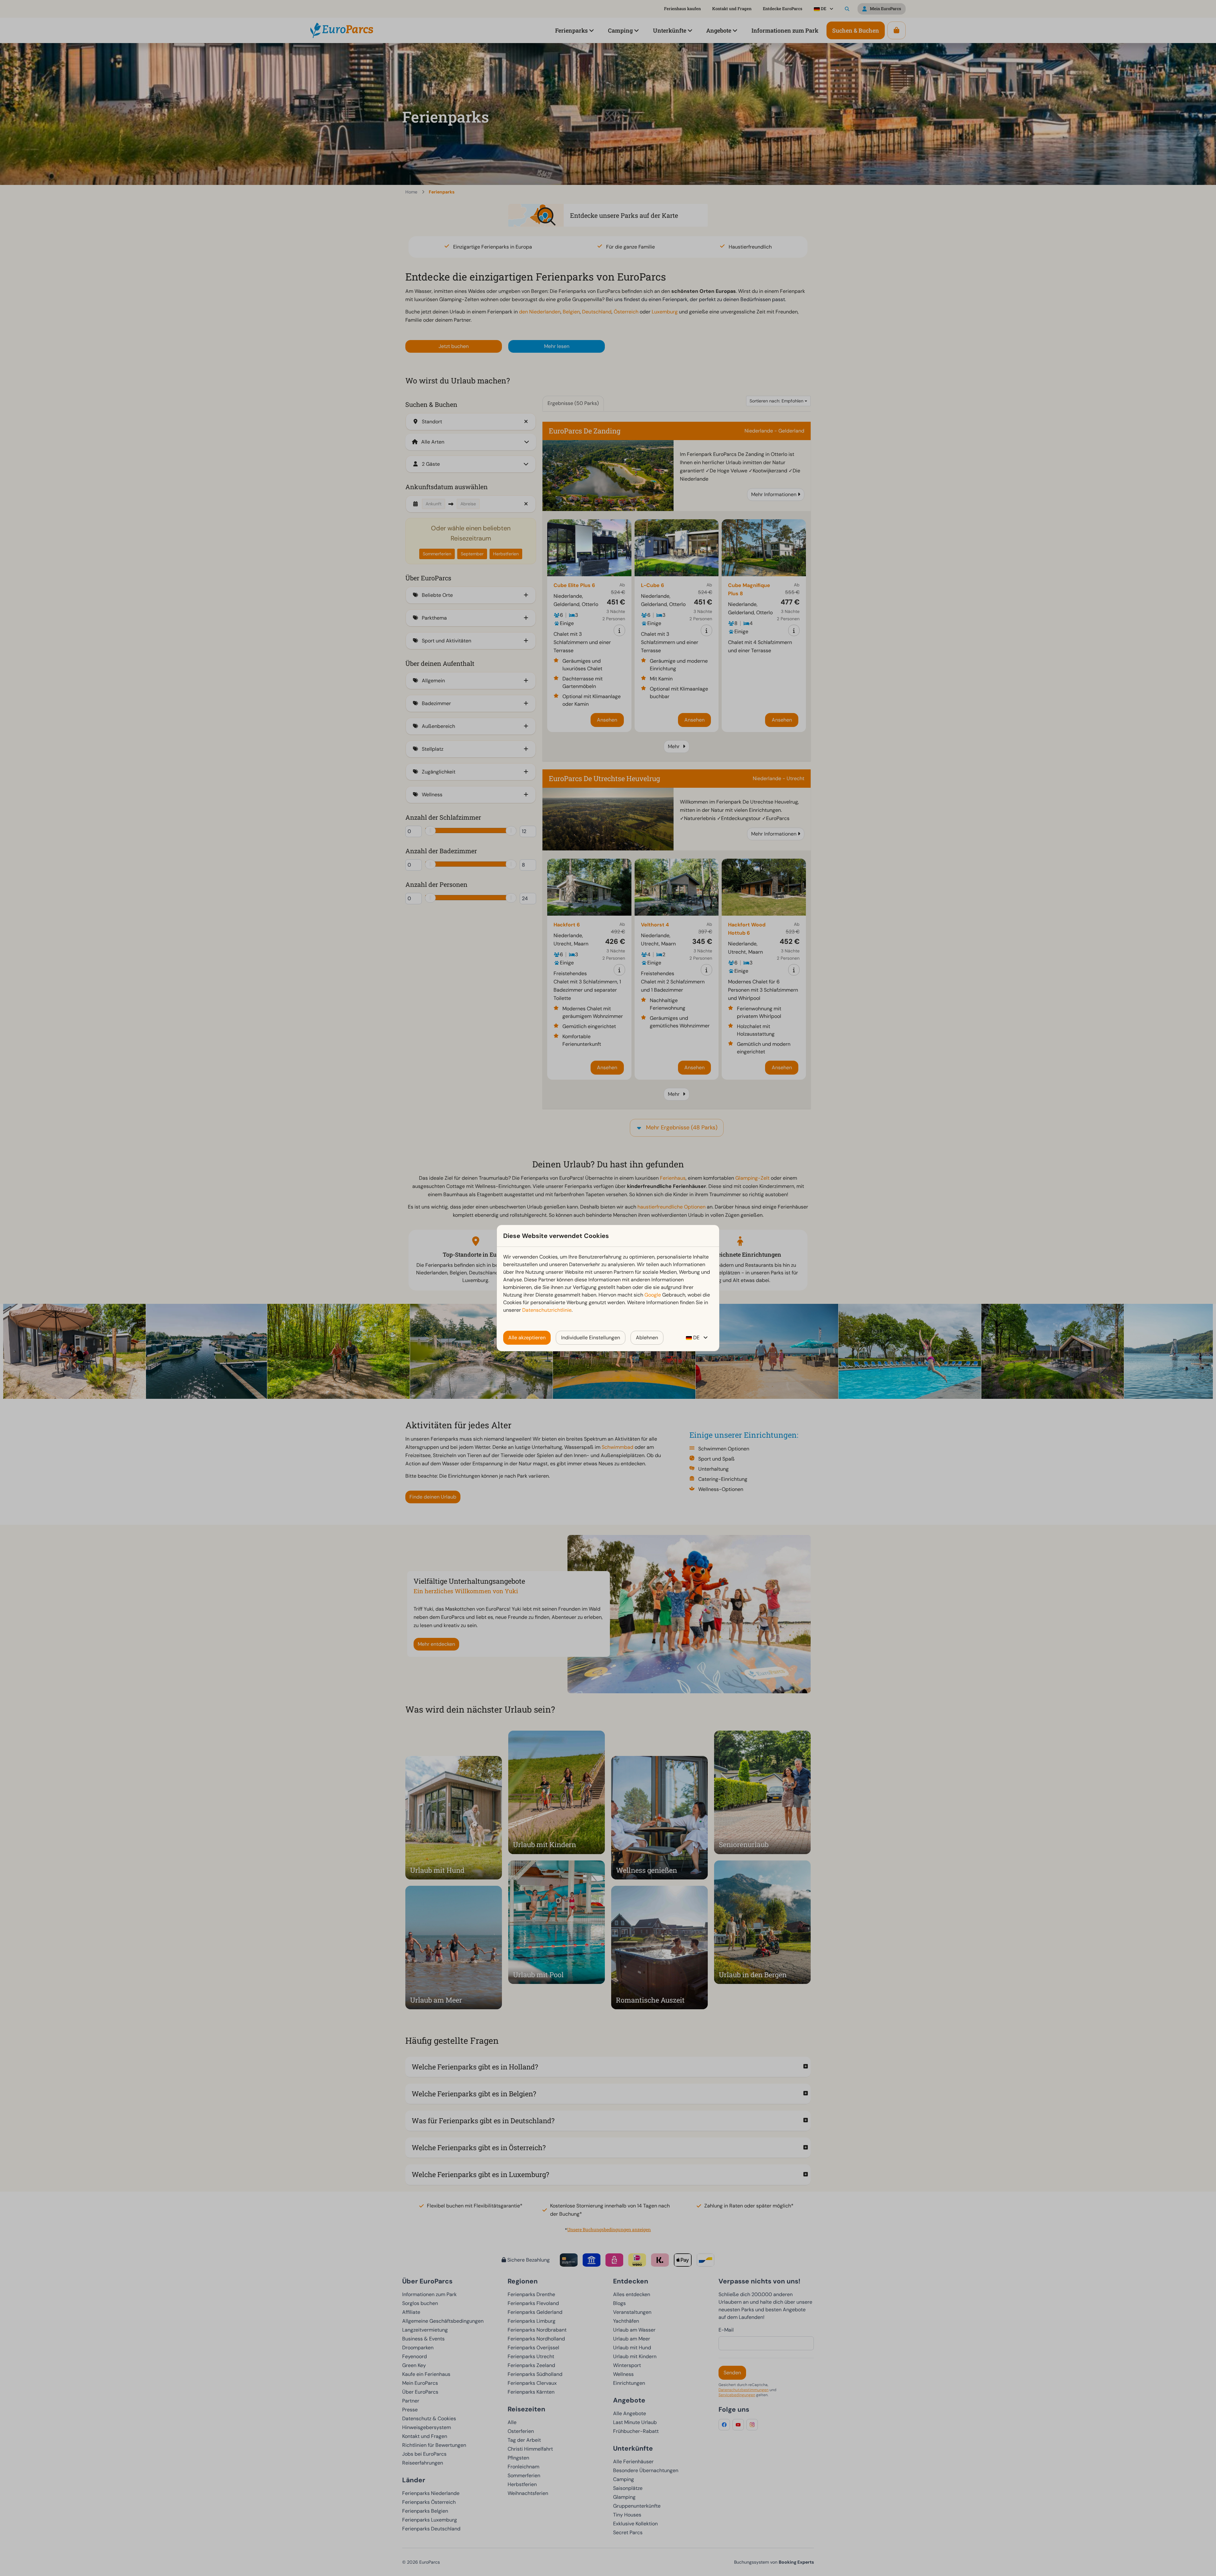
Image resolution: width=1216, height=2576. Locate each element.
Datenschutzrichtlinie (547, 1310)
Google (653, 1295)
